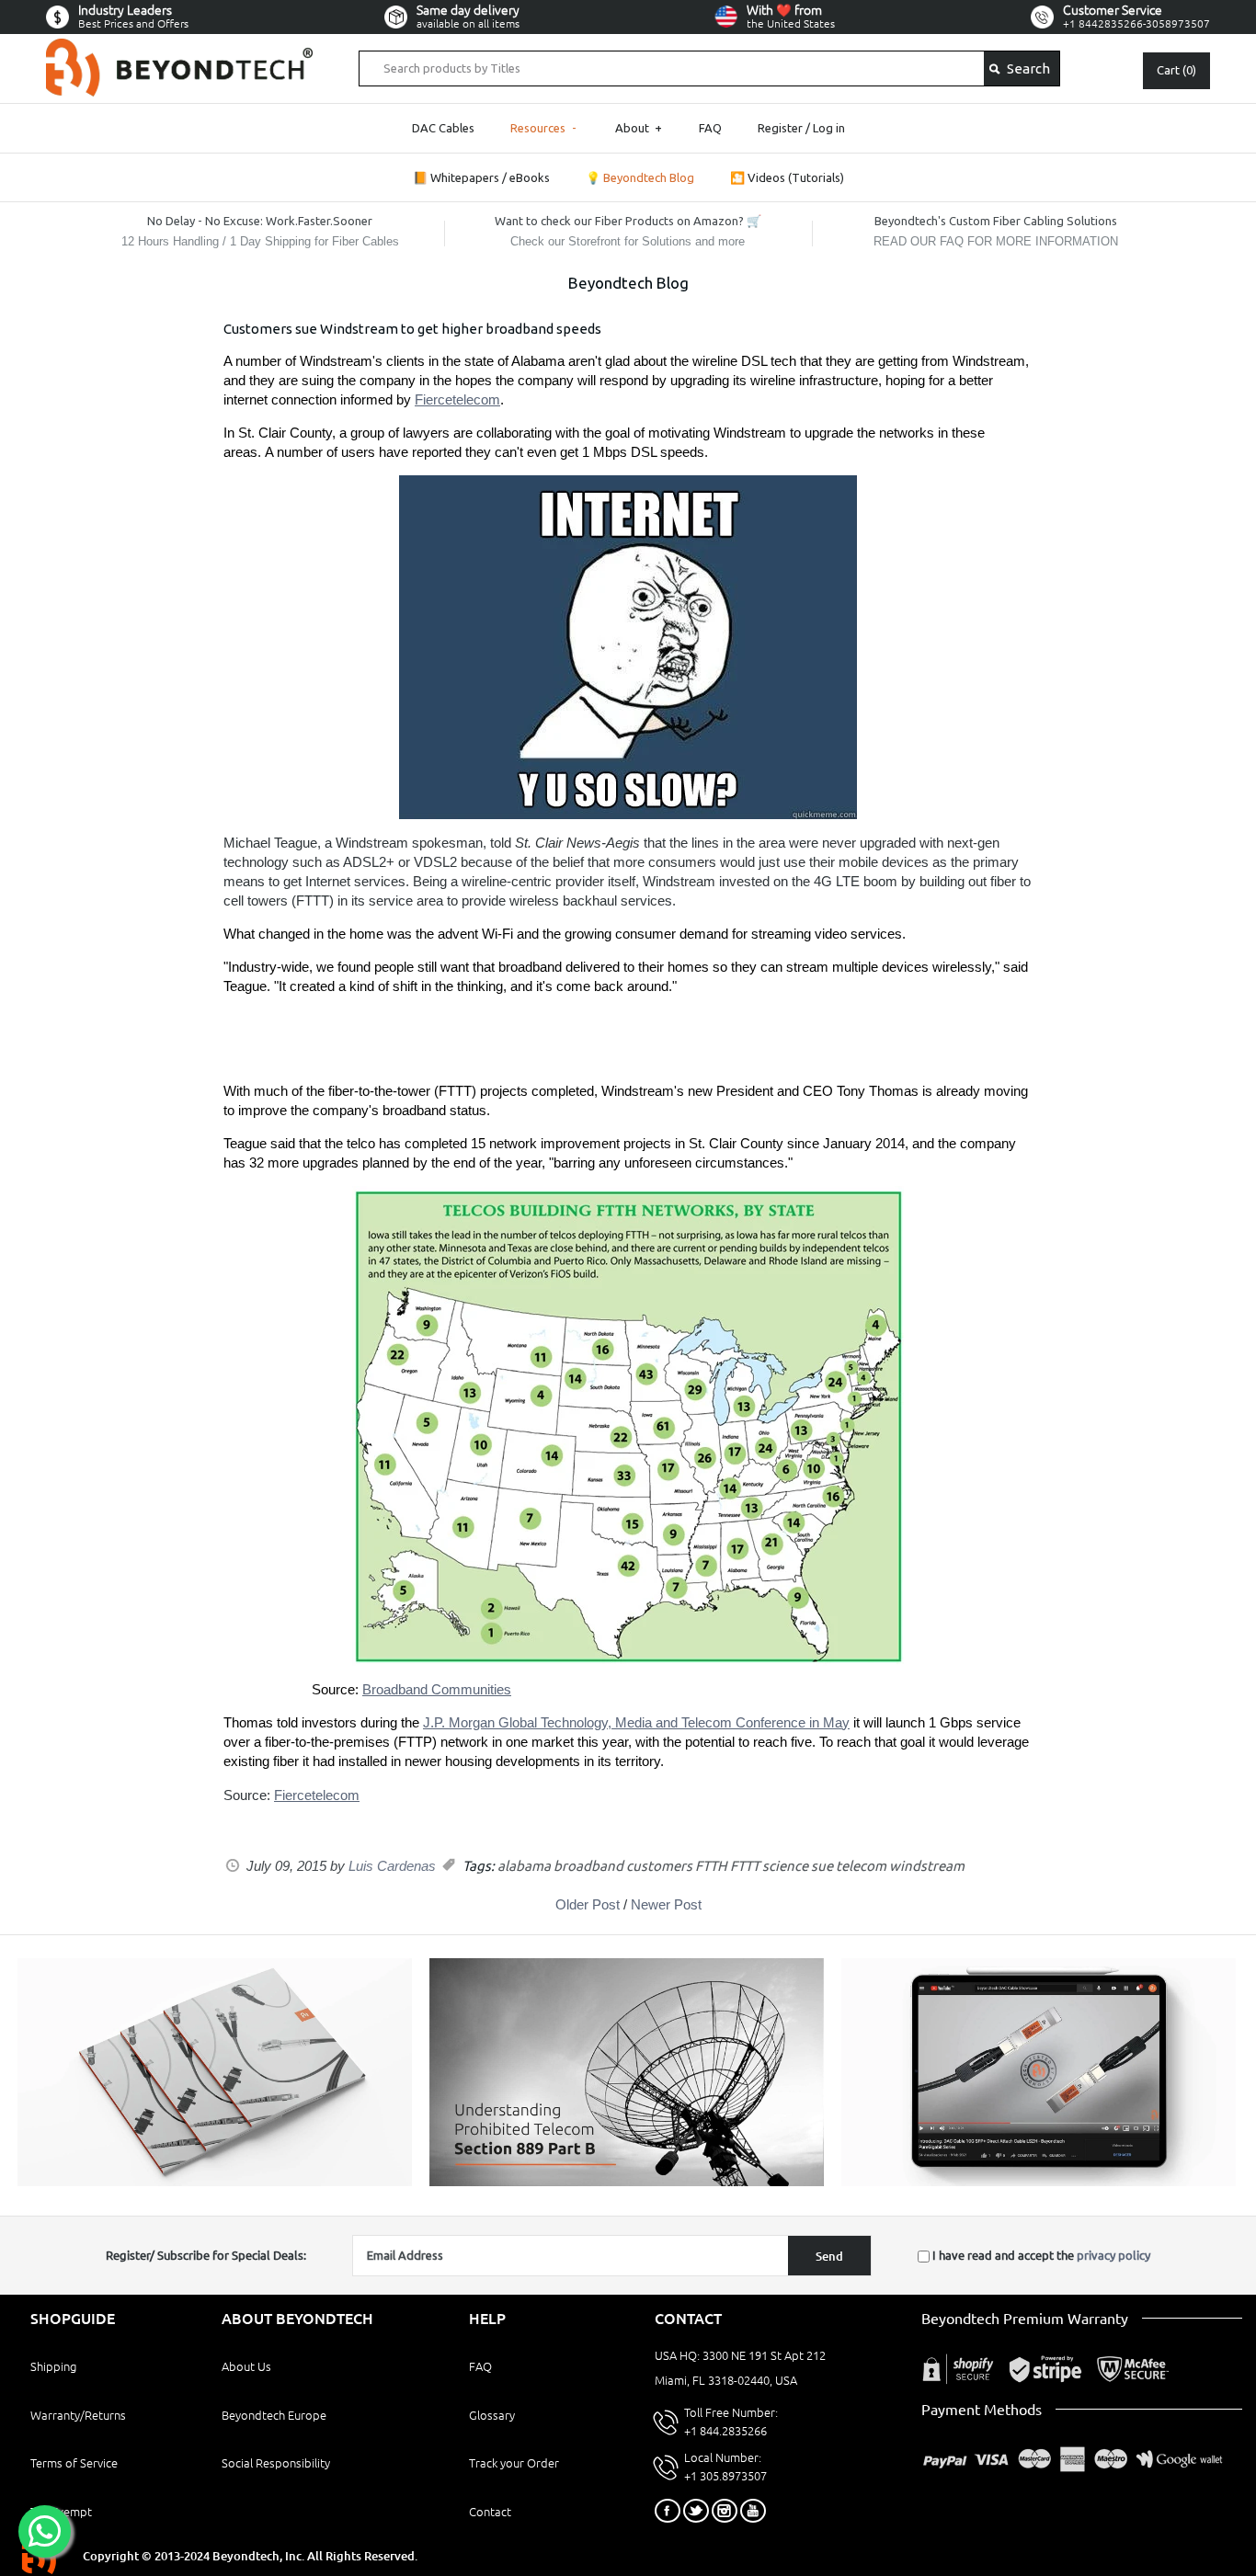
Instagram (725, 2511)
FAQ (710, 128)
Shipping (53, 2366)
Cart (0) (1176, 70)
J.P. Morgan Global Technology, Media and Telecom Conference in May (636, 1722)
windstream (927, 1866)
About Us (246, 2366)
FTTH (711, 1866)
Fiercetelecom (457, 399)
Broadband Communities (437, 1689)
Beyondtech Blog (628, 283)
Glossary (492, 2415)
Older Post (588, 1904)
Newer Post (666, 1904)
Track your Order (514, 2463)
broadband (588, 1866)
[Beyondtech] (179, 49)
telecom (861, 1866)
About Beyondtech (297, 2319)
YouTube (753, 2511)
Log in (829, 128)
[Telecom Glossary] (627, 2182)
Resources (544, 128)
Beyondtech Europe (274, 2415)
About (639, 128)
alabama (524, 1866)
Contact (490, 2512)
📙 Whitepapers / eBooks (481, 177)
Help (487, 2319)
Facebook (668, 2511)
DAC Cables (443, 128)
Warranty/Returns (78, 2415)
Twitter (696, 2511)
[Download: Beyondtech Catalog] (215, 2182)
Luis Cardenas (392, 1866)
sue (822, 1866)
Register (780, 128)
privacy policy (1113, 2255)
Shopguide (73, 2319)
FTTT (745, 1866)
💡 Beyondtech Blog (640, 177)
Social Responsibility (276, 2463)
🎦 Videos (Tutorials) (787, 177)
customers (659, 1866)
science (785, 1866)
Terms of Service (74, 2463)
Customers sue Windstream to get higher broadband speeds (412, 329)
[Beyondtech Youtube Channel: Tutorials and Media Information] (1039, 2182)
